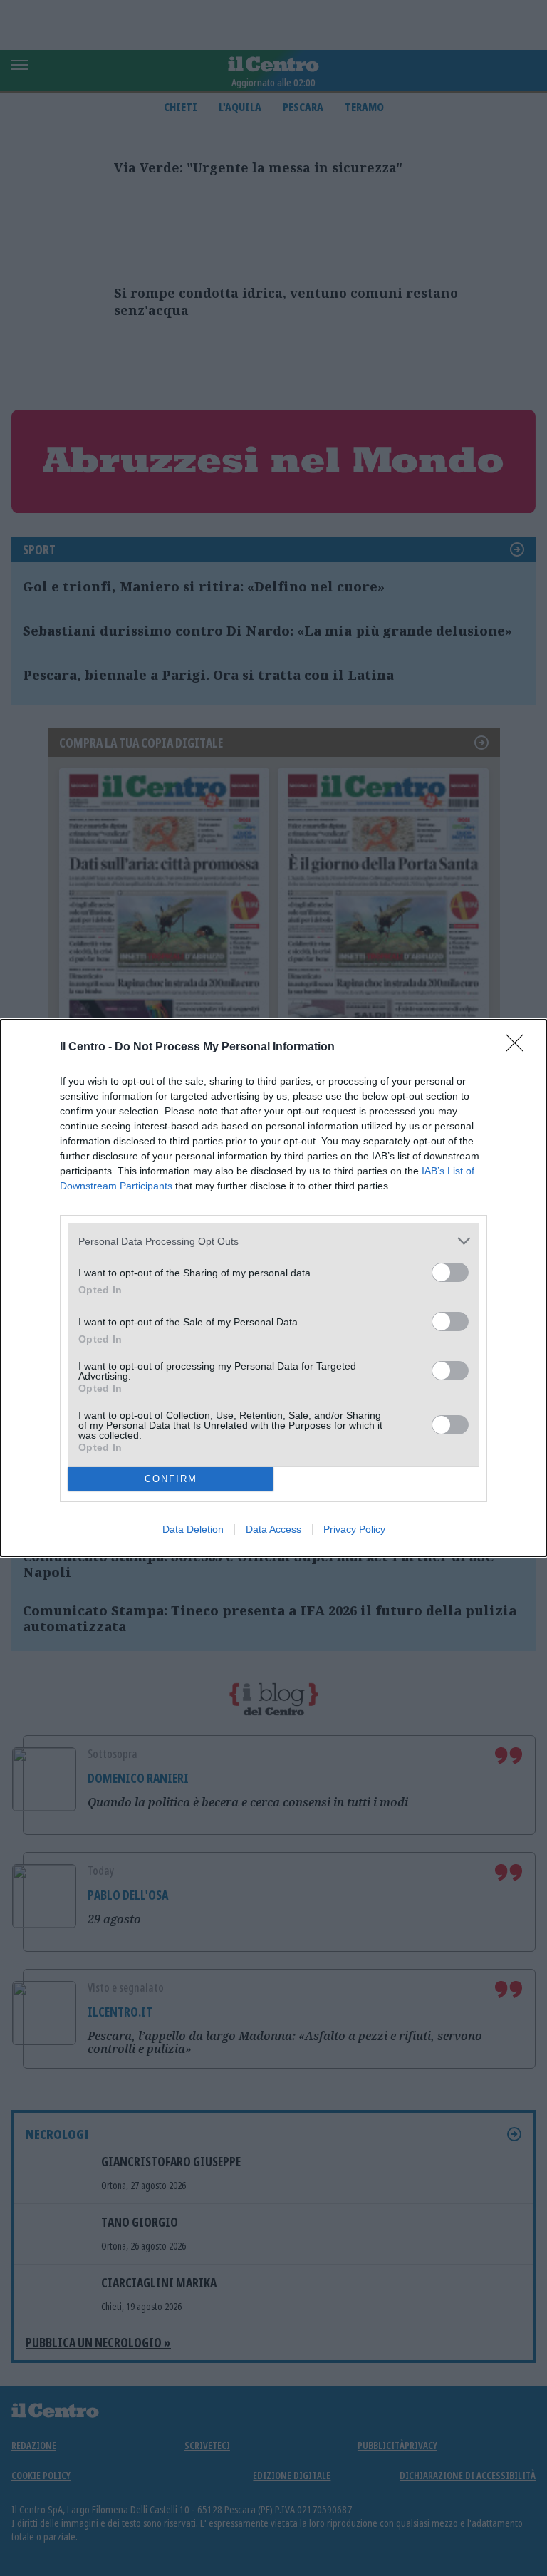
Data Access (273, 1529)
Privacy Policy (354, 1529)
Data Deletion (193, 1529)
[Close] (519, 1048)
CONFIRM (171, 1479)
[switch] (450, 1272)
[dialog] (273, 1288)
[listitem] (273, 1241)
